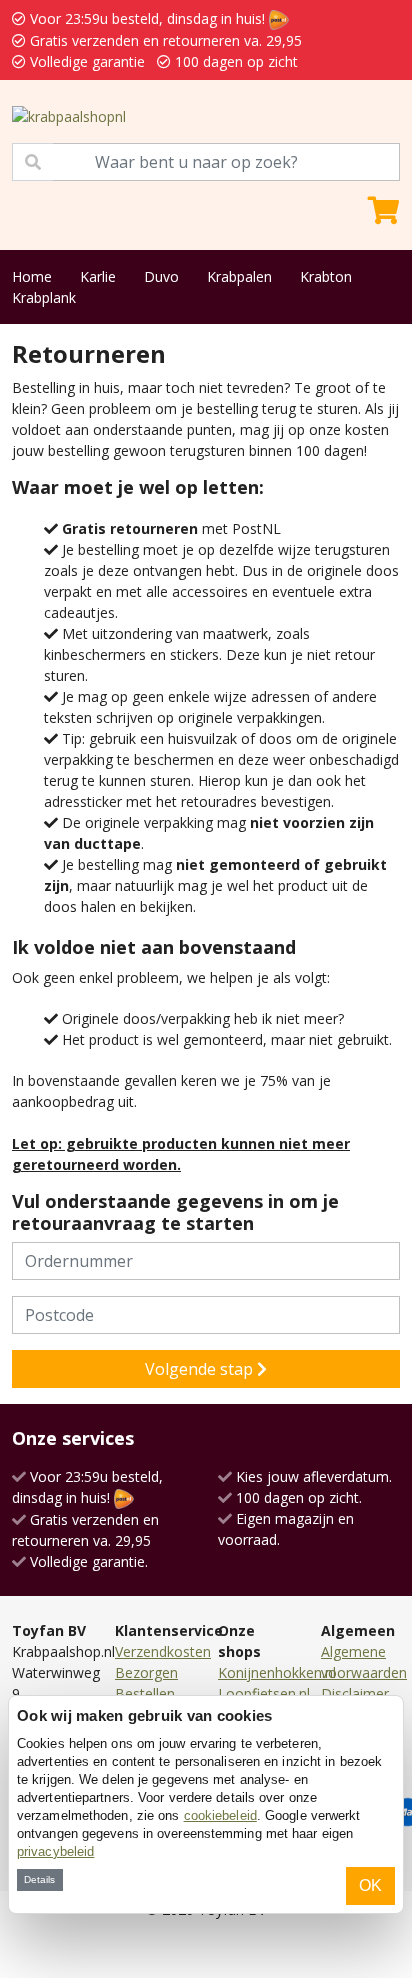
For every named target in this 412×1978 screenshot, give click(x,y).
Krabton (326, 276)
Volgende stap (201, 1369)
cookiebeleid (220, 1815)
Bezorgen (146, 1672)
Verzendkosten (163, 1651)
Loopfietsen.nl (264, 1693)
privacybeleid (55, 1851)
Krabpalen (239, 276)
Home (32, 276)
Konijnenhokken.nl (277, 1672)
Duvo (161, 276)
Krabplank (44, 297)
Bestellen (145, 1693)
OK (370, 1885)
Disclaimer (355, 1693)
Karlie (98, 276)
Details (39, 1879)
